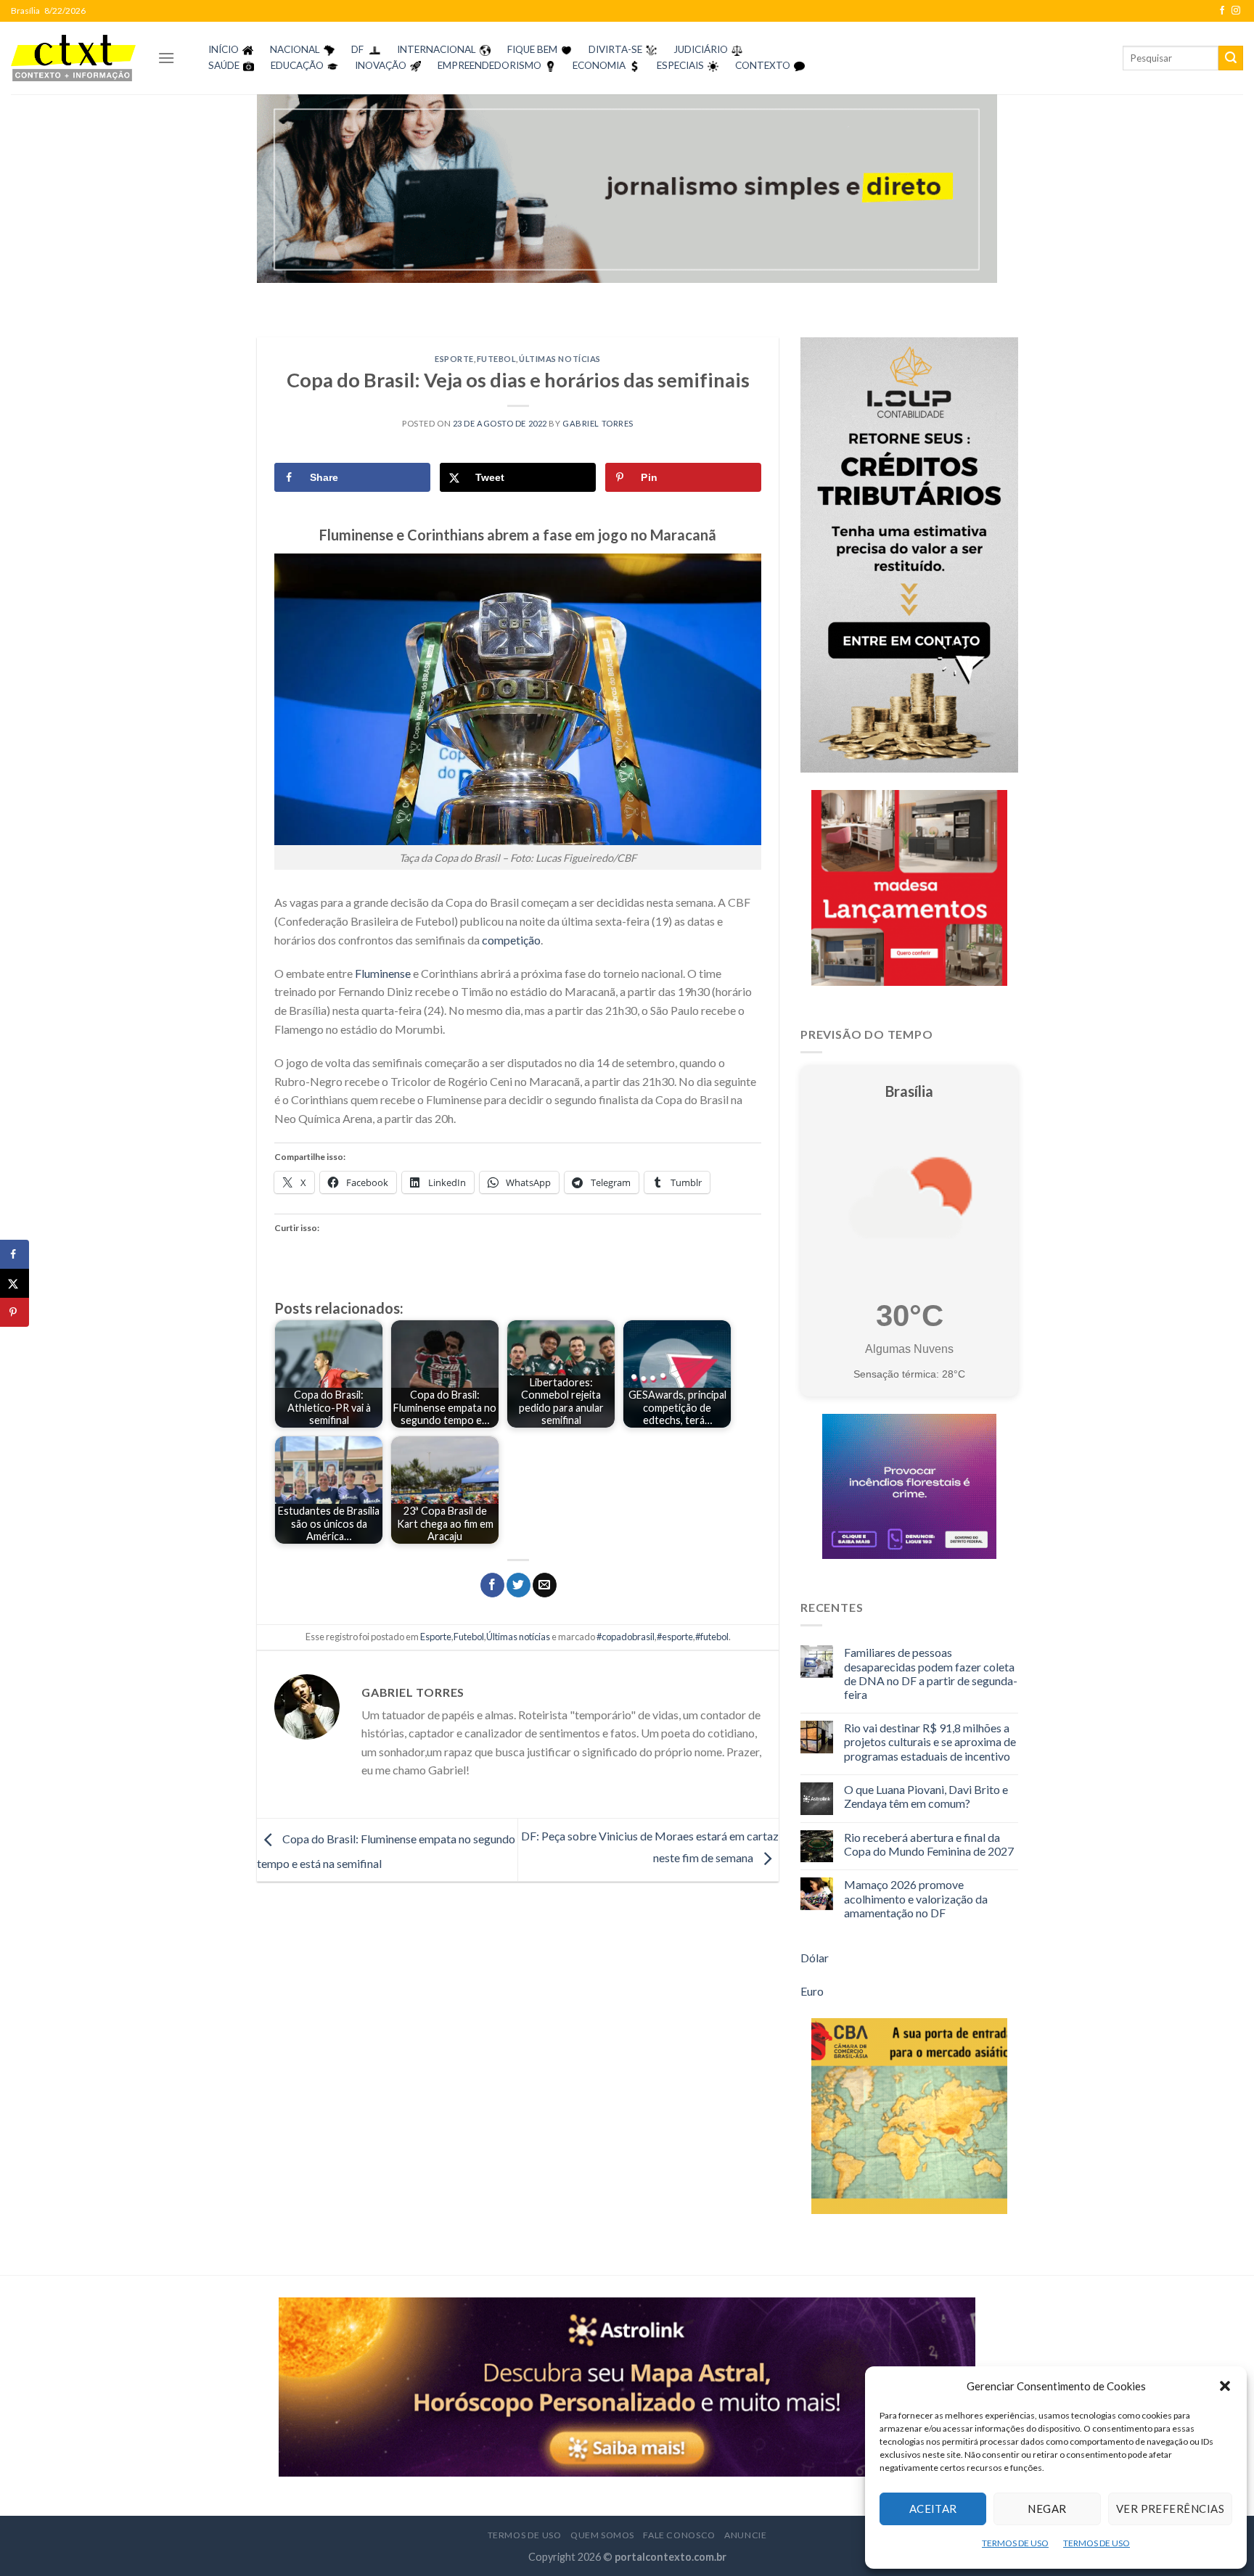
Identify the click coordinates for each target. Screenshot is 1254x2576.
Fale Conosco (679, 2535)
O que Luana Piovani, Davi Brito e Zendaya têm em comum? (926, 1796)
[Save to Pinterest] (15, 1312)
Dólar (815, 1958)
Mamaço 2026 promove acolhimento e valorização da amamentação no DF (916, 1898)
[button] (1225, 2386)
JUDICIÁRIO (701, 49)
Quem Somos (602, 2535)
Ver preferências (1170, 2509)
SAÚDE (224, 65)
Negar (1047, 2509)
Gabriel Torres (598, 423)
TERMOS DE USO (1015, 2543)
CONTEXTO (763, 65)
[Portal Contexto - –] (73, 58)
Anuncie (745, 2535)
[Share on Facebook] (15, 1254)
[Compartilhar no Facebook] (492, 1585)
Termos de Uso (525, 2535)
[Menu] (166, 58)
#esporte (675, 1637)
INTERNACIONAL (437, 49)
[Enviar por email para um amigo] (545, 1585)
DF (357, 49)
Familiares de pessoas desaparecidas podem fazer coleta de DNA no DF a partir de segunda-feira (931, 1673)
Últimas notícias (560, 359)
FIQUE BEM (532, 49)
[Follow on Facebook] (1222, 11)
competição (511, 940)
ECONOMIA (599, 65)
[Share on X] (15, 1283)
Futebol (497, 359)
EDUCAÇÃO (297, 65)
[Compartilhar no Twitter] (519, 1585)
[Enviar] (1231, 58)
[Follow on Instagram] (1236, 11)
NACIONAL (295, 49)
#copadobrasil (626, 1637)
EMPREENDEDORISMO (489, 65)
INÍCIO (224, 49)
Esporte (454, 359)
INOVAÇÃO (381, 65)
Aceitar (933, 2509)
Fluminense (383, 973)
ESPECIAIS (680, 65)
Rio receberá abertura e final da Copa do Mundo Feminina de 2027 (929, 1844)
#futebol (712, 1637)
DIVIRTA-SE (615, 49)
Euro (812, 1991)
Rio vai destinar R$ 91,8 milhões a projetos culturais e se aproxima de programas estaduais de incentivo (930, 1741)
